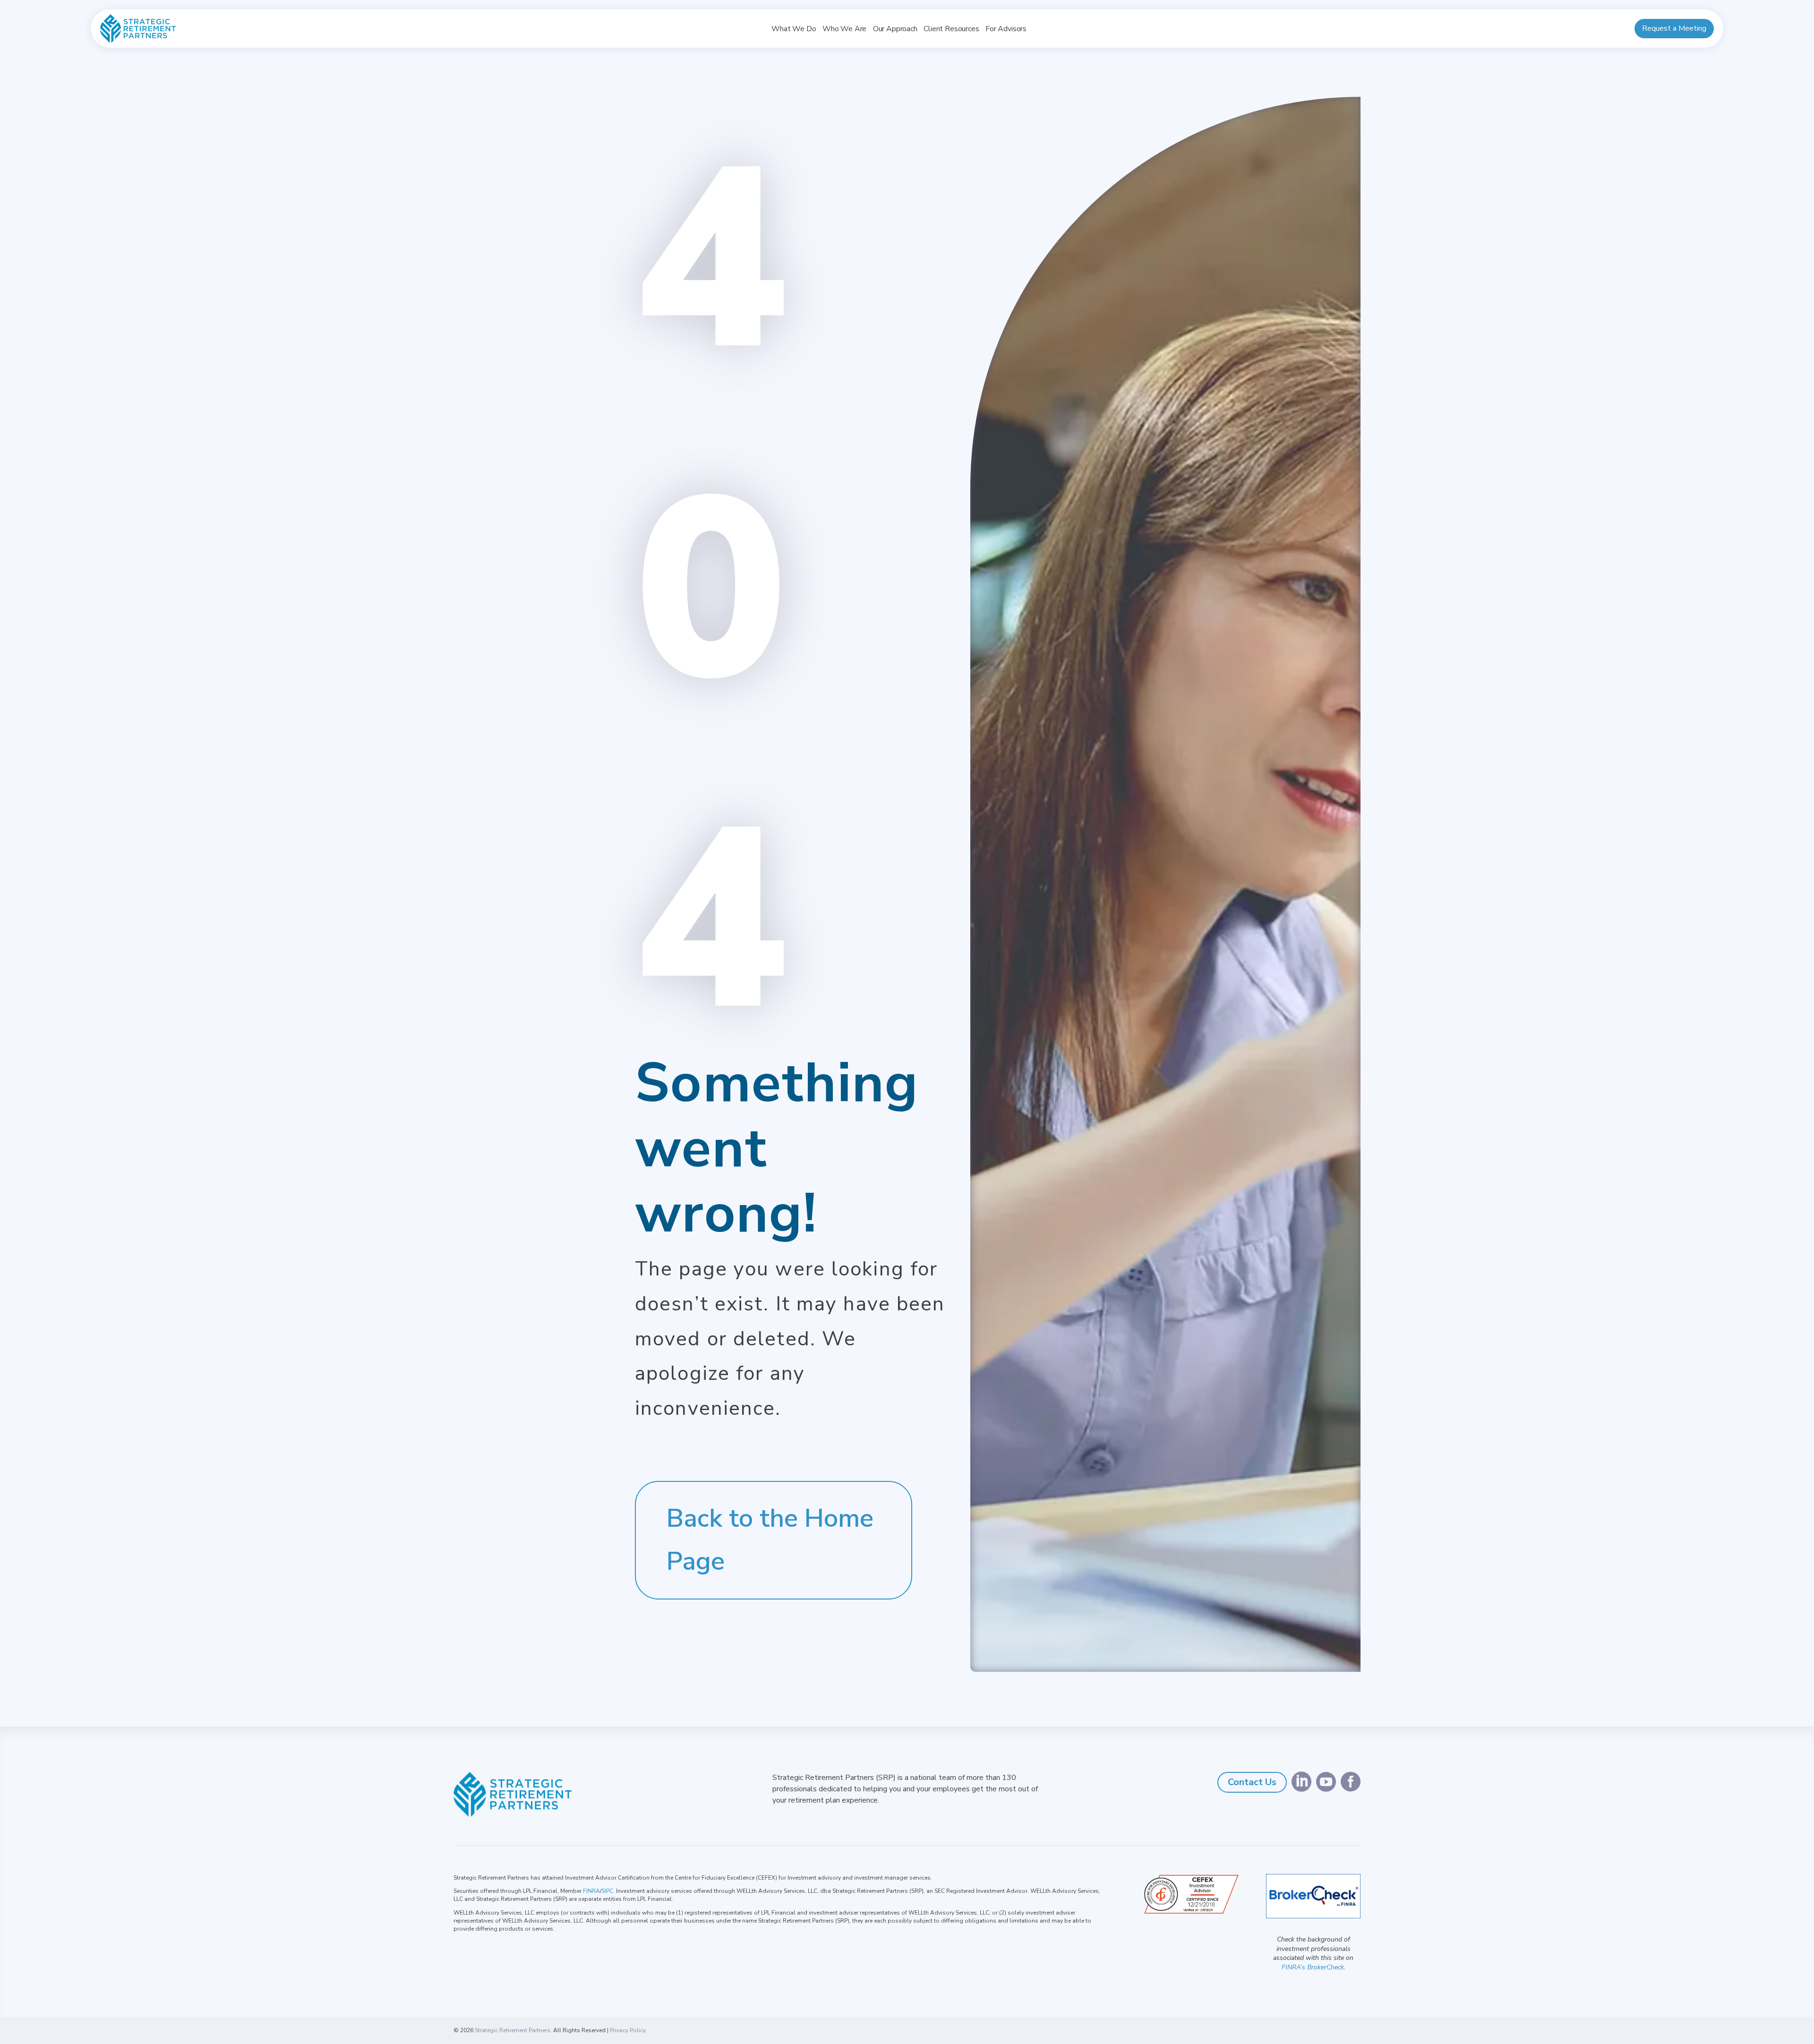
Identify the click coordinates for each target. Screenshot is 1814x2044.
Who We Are (844, 29)
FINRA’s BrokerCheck (1313, 1967)
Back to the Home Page (770, 1540)
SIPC (607, 1891)
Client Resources (951, 29)
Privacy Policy (628, 2030)
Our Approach (895, 29)
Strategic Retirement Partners (513, 2030)
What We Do (794, 29)
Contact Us (1252, 1782)
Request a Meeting (1674, 28)
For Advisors (1006, 29)
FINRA (591, 1891)
